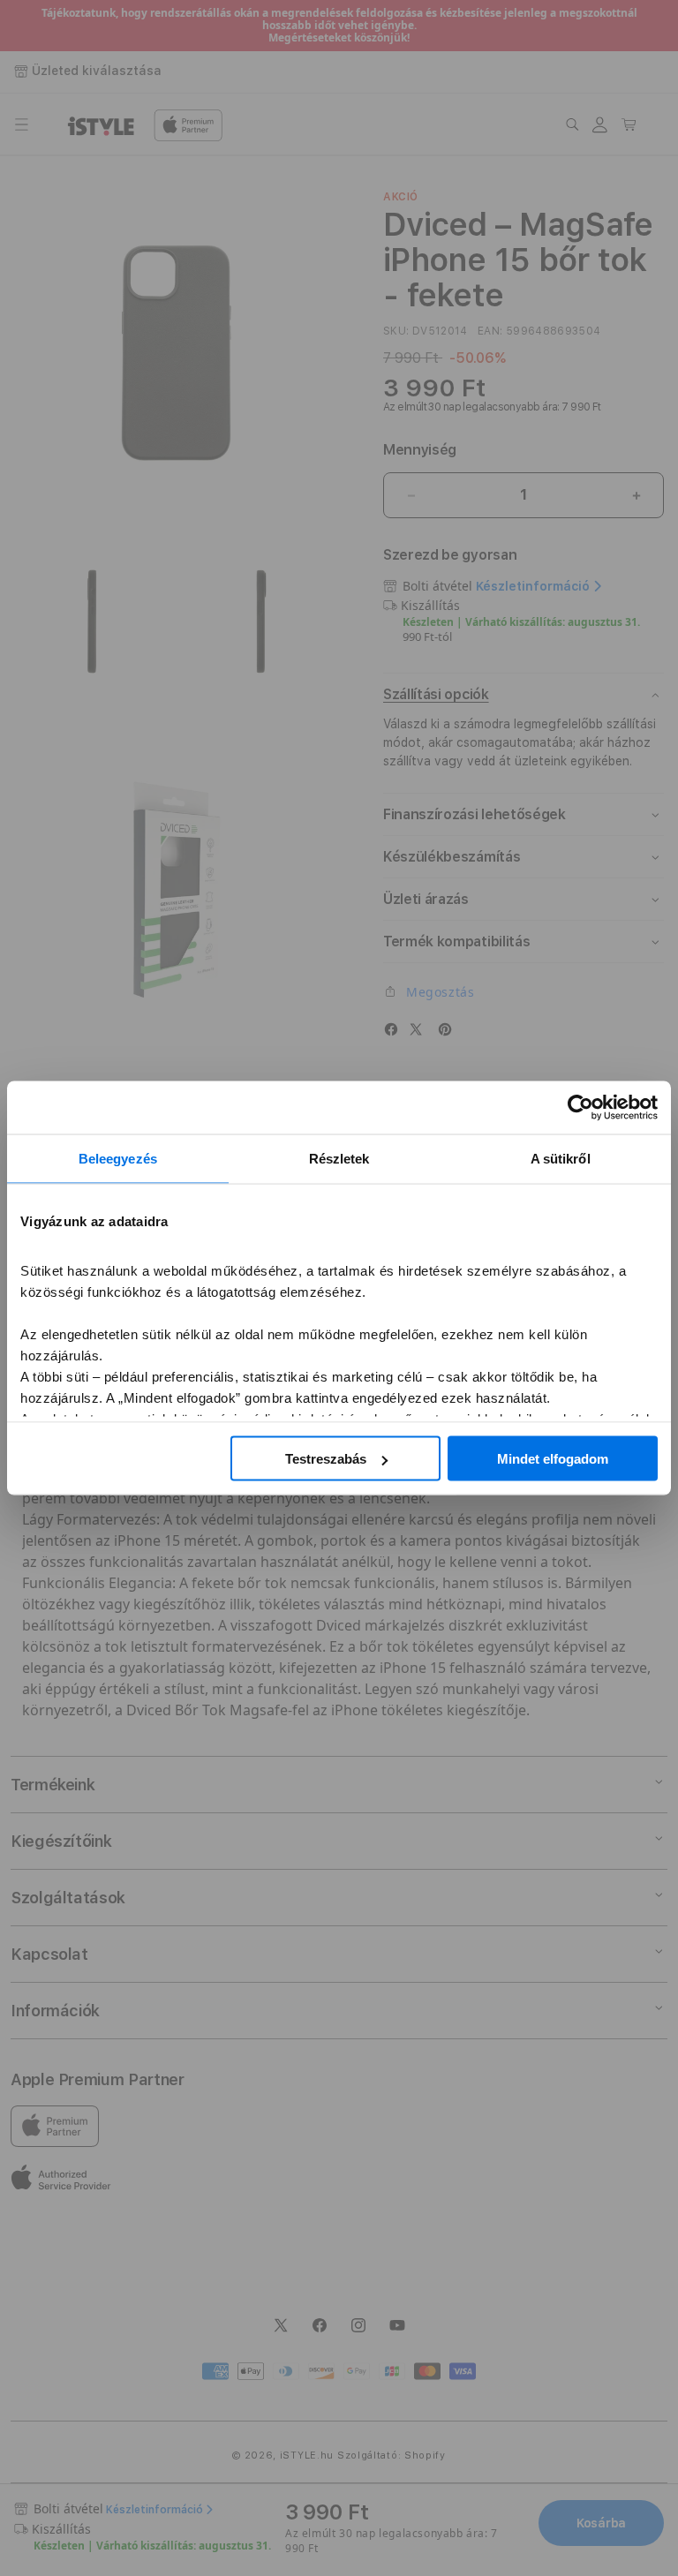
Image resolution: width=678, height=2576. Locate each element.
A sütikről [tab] (561, 1159)
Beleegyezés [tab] (118, 1159)
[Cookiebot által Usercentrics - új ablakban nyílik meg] (580, 1108)
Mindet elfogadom (553, 1459)
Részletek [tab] (339, 1159)
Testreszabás (326, 1459)
